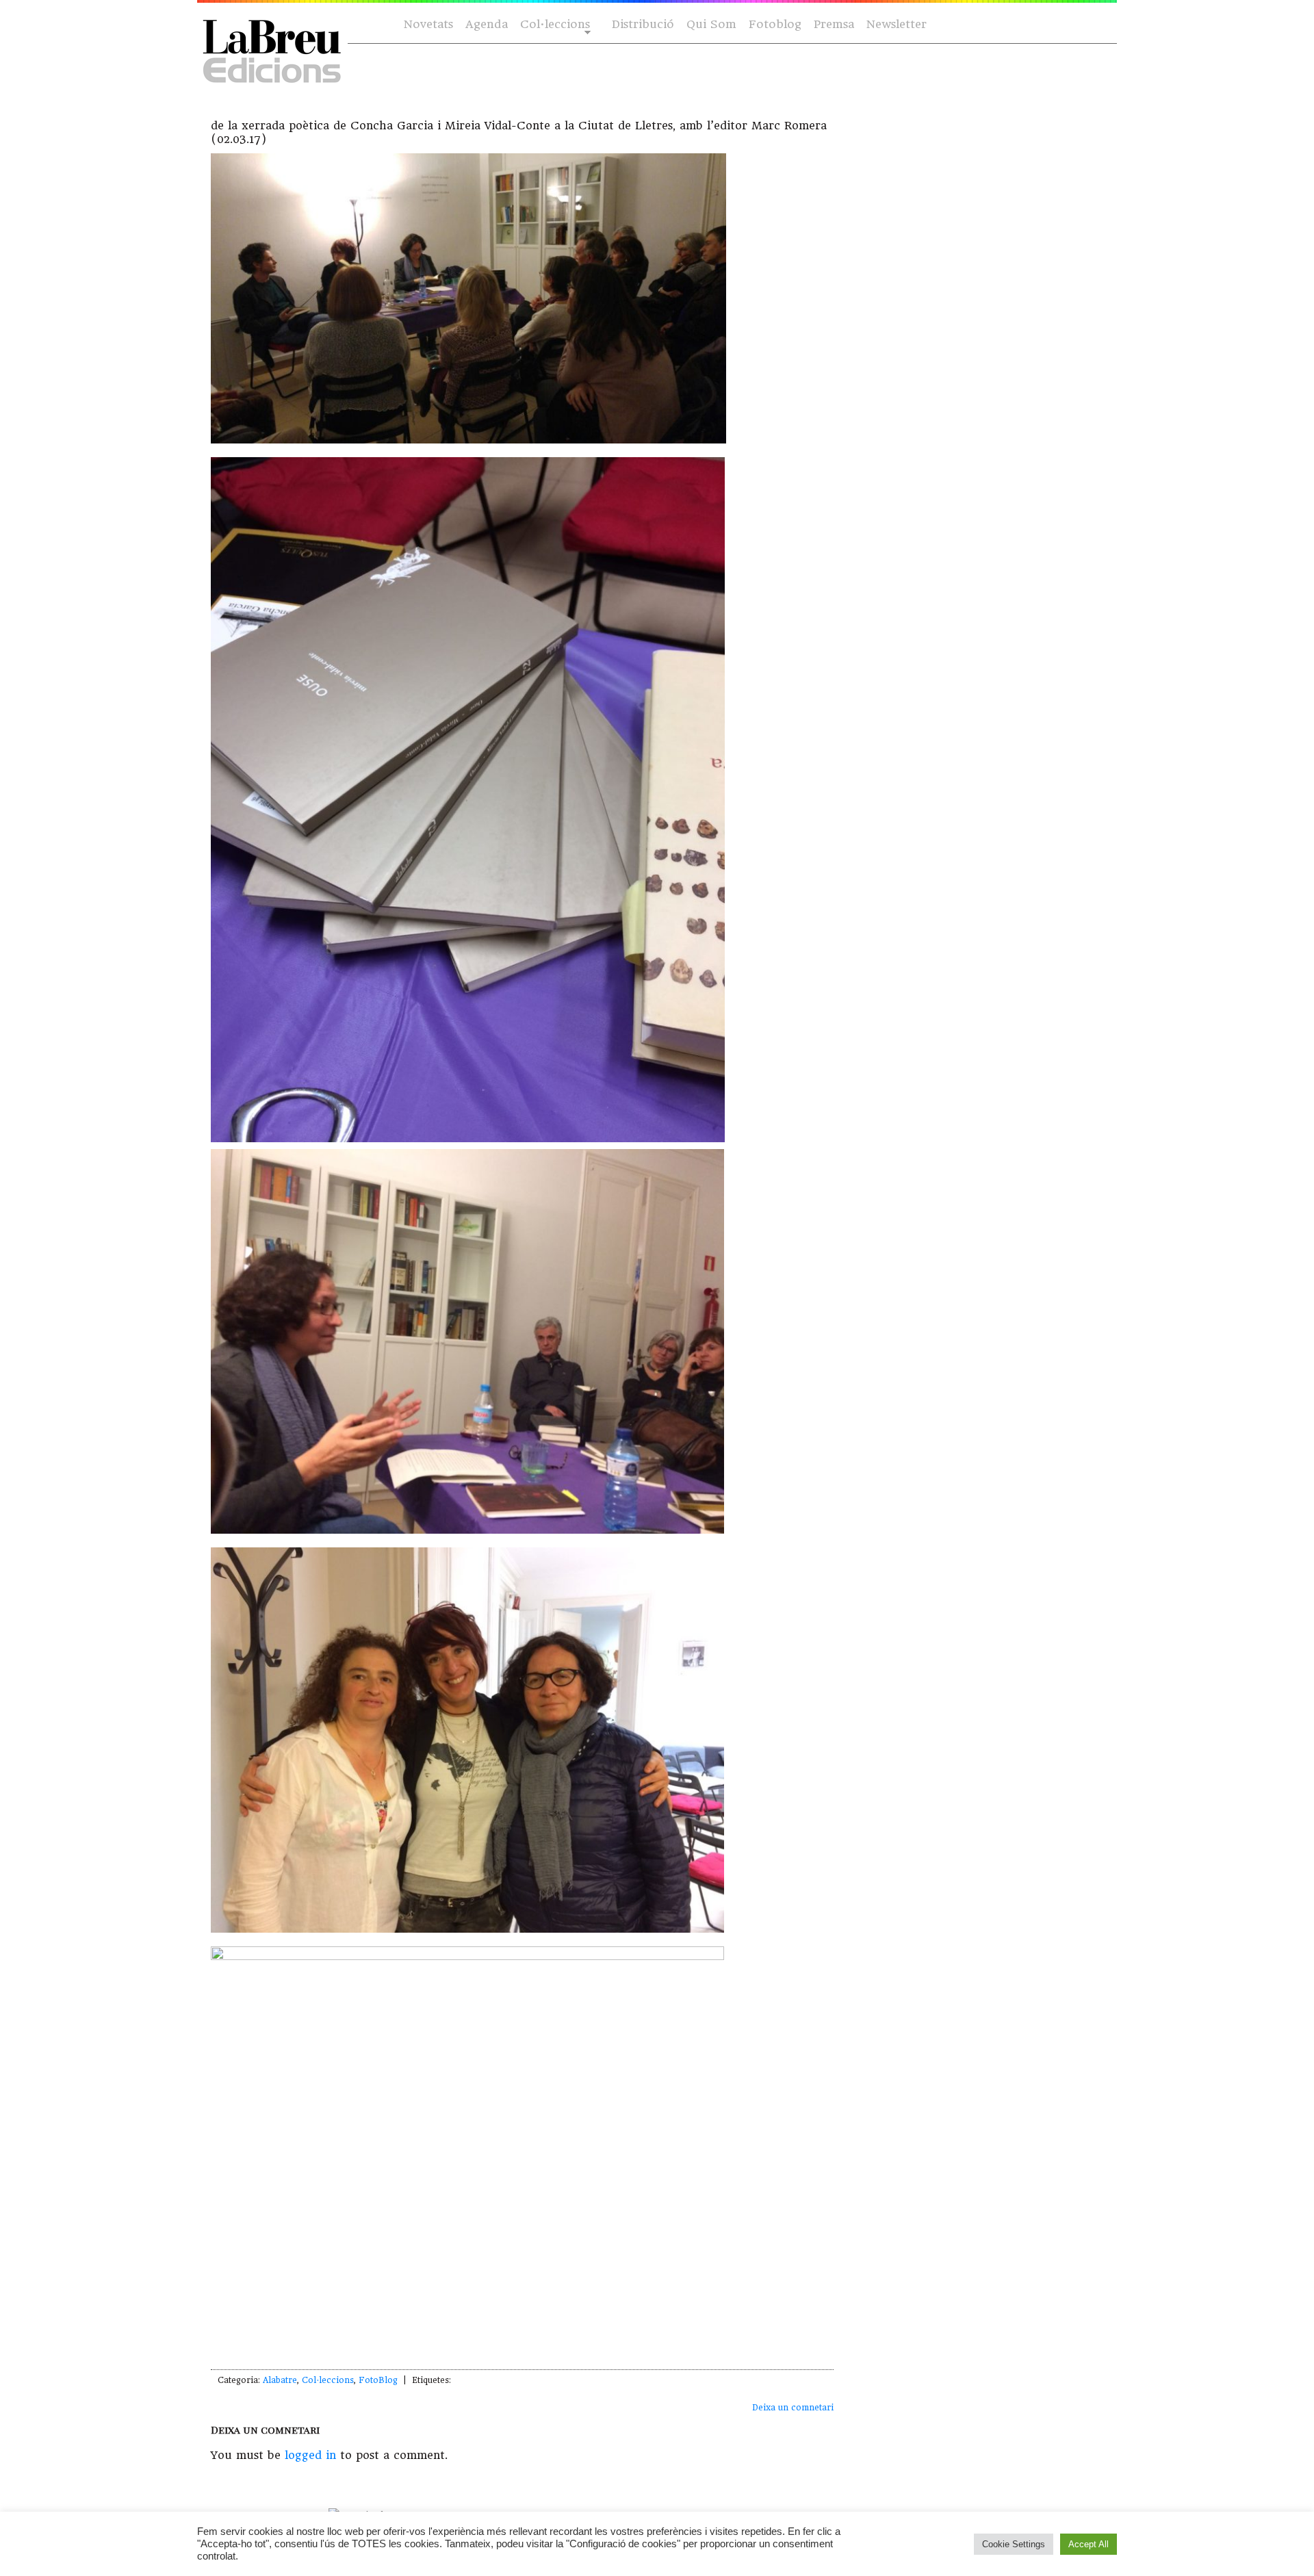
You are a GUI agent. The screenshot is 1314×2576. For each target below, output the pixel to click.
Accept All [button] (1088, 2544)
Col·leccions (554, 25)
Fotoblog (775, 24)
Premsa (834, 24)
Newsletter (897, 24)
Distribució (643, 24)
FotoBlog (378, 2380)
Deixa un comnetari (793, 2408)
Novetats (428, 24)
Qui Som (711, 24)
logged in (310, 2455)
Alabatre (280, 2380)
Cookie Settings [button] (1014, 2544)
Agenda (487, 24)
